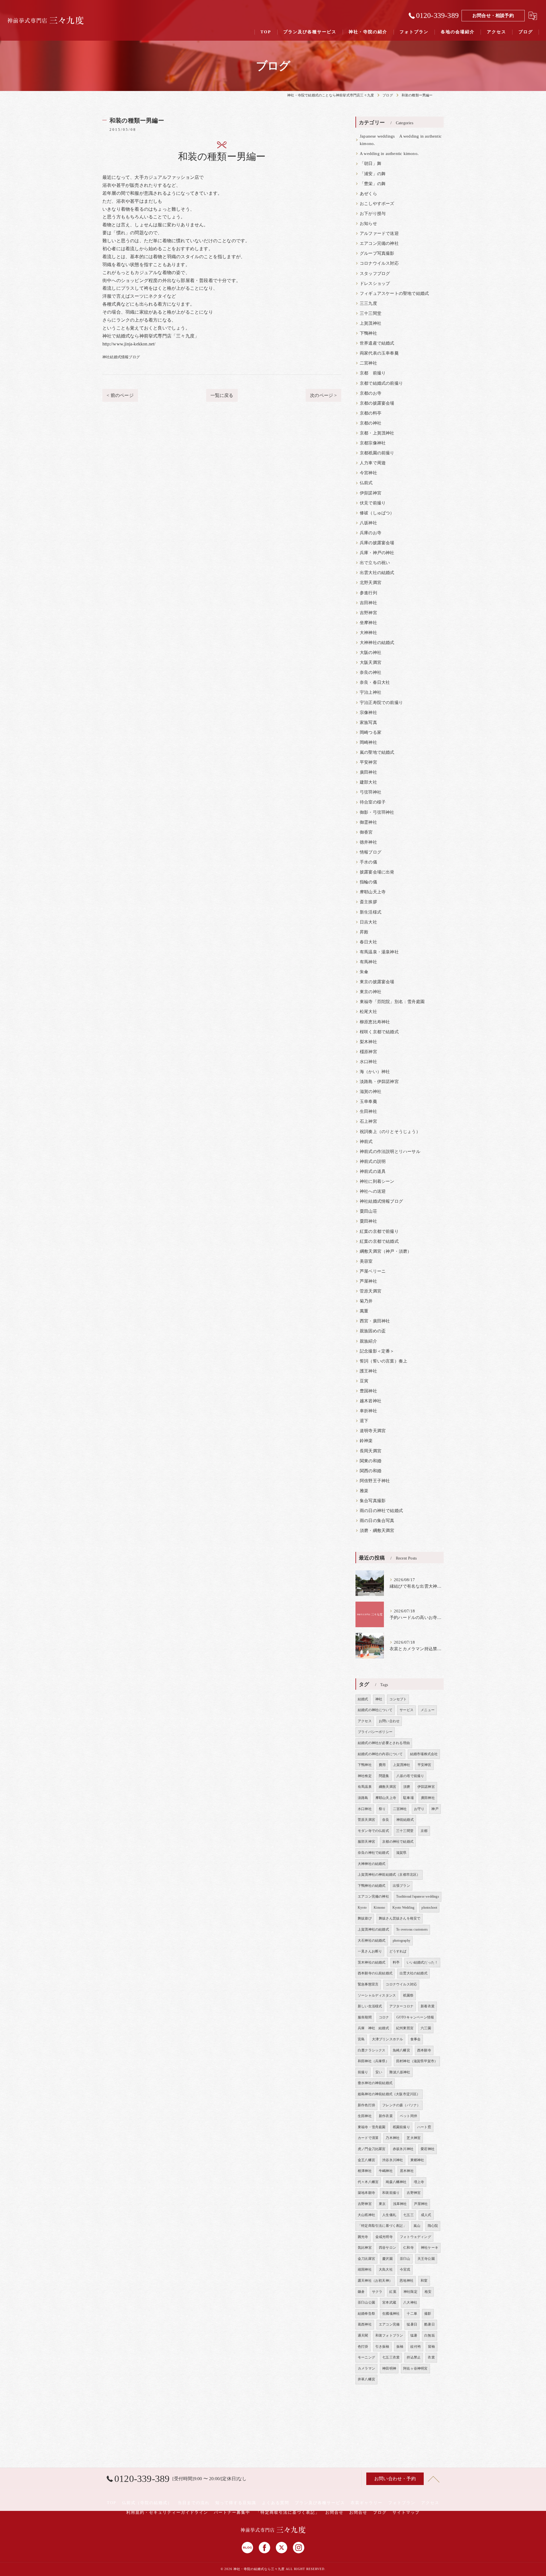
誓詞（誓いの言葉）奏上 (383, 1361)
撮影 (428, 2314)
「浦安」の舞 (373, 174)
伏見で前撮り (373, 503)
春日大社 (368, 942)
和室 (424, 2281)
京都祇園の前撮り (377, 453)
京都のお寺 (371, 393)
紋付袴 (416, 2347)
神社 (379, 1699)
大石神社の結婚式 (372, 1941)
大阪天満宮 (371, 662)
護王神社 (368, 1371)
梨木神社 (368, 1042)
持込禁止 (414, 2357)
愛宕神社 (428, 2149)
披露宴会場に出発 (377, 872)
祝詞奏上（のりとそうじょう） (390, 1132)
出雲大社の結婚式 (377, 573)
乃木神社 (393, 2138)
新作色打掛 (366, 2105)
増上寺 (419, 2182)
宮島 (361, 2039)
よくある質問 (276, 2503)
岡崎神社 (368, 742)
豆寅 (364, 1381)
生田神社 (368, 1111)
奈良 (386, 1820)
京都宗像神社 (373, 443)
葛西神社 (365, 2324)
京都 (424, 1831)
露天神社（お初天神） (375, 2281)
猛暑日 (412, 2324)
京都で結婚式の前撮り (381, 383)
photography (402, 1941)
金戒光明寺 (384, 2237)
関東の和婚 (371, 1461)
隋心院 (433, 2226)
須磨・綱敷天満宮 (377, 1531)
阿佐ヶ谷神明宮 (415, 2368)
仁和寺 (409, 2248)
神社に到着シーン (377, 1181)
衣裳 (431, 2357)
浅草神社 (400, 2204)
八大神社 (410, 2302)
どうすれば (398, 1951)
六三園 (426, 2028)
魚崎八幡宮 (401, 2050)
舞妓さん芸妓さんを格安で (400, 1918)
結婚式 (363, 1699)
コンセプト (398, 1699)
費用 (382, 1765)
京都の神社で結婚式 (398, 1842)
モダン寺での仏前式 (373, 1831)
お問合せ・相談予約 (493, 15)
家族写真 (368, 722)
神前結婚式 (405, 1820)
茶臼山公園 (366, 2302)
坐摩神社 (368, 623)
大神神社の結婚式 (377, 643)
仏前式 (366, 483)
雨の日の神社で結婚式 (381, 1511)
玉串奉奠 (368, 1101)
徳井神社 (368, 842)
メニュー (428, 1710)
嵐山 (417, 2226)
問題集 (384, 1776)
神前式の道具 (373, 1171)
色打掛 (363, 2347)
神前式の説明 (373, 1161)
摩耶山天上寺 (373, 892)
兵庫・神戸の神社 (377, 553)
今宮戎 (405, 2269)
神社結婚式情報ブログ (121, 357)
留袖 (431, 2347)
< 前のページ (120, 395)
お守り (419, 1809)
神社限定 (410, 2292)
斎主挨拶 (368, 902)
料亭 (396, 1962)
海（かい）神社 (375, 1072)
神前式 (366, 1142)
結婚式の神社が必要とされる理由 (384, 1743)
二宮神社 (368, 363)
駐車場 (409, 1798)
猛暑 (414, 2335)
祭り (382, 1809)
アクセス (365, 1721)
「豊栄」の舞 (373, 184)
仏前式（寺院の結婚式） (147, 2503)
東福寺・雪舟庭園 (372, 2127)
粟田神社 (368, 1221)
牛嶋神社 (386, 2171)
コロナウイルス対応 (379, 263)
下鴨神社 (368, 333)
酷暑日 (430, 2324)
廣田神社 (368, 772)
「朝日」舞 (371, 163)
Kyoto (362, 1908)
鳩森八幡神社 (396, 2182)
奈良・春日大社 (375, 682)
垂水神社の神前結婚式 (375, 2083)
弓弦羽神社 (371, 792)
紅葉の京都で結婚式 (379, 1241)
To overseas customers (412, 1929)
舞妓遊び (365, 1918)
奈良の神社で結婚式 (373, 1853)
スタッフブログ (375, 274)
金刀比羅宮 (366, 2259)
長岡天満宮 (371, 1451)
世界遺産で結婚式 (377, 343)
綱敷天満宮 (387, 1787)
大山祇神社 (366, 2215)
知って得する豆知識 (236, 2503)
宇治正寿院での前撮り (381, 703)
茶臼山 (405, 2259)
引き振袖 (382, 2347)
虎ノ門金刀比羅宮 (372, 2149)
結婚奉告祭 (366, 2314)
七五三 (409, 2215)
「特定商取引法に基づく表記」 (382, 2226)
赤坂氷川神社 (403, 2149)
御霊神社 (368, 822)
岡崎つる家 (371, 732)
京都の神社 (371, 423)
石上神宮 (368, 1121)
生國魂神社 (391, 2314)
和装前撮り (391, 2193)
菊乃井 (366, 1301)
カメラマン (366, 2368)
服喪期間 (365, 2017)
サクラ (377, 2292)
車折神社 (368, 1411)
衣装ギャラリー (367, 2503)
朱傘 (364, 972)
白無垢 (430, 2335)
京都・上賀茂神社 (377, 433)
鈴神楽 (366, 1441)
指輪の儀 (368, 882)
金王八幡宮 (366, 2160)
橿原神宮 (368, 1052)
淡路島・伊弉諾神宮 (379, 1082)
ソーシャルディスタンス (377, 1995)
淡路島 (363, 1798)
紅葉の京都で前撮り (379, 1231)
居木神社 (407, 2171)
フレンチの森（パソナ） (401, 2105)
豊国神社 (368, 1391)
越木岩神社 (371, 1401)
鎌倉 (361, 2292)
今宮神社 (368, 473)
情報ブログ (371, 852)
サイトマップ (406, 2512)
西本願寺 (424, 2050)
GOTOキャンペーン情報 (415, 2017)
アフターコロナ (401, 2006)
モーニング (366, 2357)
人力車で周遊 (373, 463)
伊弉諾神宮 (371, 493)
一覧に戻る (222, 395)
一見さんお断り (370, 1951)
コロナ (384, 2017)
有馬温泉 (365, 1787)
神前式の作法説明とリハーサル (390, 1152)
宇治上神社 (371, 692)
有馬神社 (368, 962)
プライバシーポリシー (375, 1732)
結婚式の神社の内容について (380, 1754)
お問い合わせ (389, 1721)
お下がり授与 (373, 214)
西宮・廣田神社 (375, 1321)
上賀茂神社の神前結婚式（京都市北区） (389, 1875)
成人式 (426, 2215)
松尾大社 (368, 1012)
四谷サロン (387, 2248)
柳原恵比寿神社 (375, 1022)
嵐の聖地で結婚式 (377, 752)
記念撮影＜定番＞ (377, 1351)
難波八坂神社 (400, 2072)
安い (379, 2072)
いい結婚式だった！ (422, 1962)
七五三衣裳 (391, 2357)
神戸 (435, 1809)
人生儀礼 (389, 2215)
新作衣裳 (386, 2116)
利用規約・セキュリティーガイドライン (167, 2512)
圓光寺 (363, 2237)
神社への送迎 (373, 1191)
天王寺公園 (426, 2259)
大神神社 (368, 633)
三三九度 (368, 303)
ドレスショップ (375, 283)
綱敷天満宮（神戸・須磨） (386, 1251)
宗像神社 (368, 713)
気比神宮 (365, 2248)
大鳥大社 (386, 2269)
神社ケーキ (430, 2248)
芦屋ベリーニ (373, 1271)
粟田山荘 (368, 1211)
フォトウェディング (415, 2237)
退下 (364, 1421)
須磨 (407, 1787)
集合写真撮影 (373, 1501)
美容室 (366, 1261)
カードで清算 (368, 2138)
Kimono (379, 1908)
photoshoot (429, 1908)
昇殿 (364, 932)
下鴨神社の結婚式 (372, 1886)
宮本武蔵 (389, 2302)
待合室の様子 (373, 802)
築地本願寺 (366, 2193)
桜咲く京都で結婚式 (379, 1032)
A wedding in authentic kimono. (389, 154)
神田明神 (389, 2368)
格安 (428, 2292)
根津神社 (365, 2171)
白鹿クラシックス (372, 2050)
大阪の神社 (371, 653)
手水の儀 (368, 862)
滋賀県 (401, 1853)
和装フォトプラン (389, 2335)
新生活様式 (371, 912)
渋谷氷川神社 (393, 2160)
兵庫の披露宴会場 (377, 543)
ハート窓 (424, 2127)
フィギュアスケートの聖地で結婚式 (394, 293)
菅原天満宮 (371, 1291)
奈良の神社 (371, 672)
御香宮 (366, 832)
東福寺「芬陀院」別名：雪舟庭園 (392, 1002)
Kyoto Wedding (404, 1908)
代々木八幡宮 (368, 2182)
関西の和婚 (371, 1471)
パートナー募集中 (232, 2512)
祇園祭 (408, 1995)
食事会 (416, 2039)
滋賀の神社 (371, 1092)
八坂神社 (368, 523)
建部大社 (368, 782)
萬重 (364, 1311)
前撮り (363, 2072)
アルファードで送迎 (379, 233)
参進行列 (368, 593)
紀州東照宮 (405, 2028)
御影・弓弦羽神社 (377, 812)
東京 (382, 2204)
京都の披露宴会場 (377, 403)
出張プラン (401, 1886)
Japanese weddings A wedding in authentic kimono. (401, 140)
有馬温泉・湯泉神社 (379, 952)
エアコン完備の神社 (379, 243)
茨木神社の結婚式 (372, 1962)
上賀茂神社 (371, 323)
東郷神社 (417, 2160)
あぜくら (368, 194)
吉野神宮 (368, 613)
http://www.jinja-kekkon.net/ (129, 344)
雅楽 (364, 1491)
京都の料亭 (371, 413)
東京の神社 (371, 992)
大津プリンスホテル (388, 2039)
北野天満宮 (371, 583)
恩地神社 (407, 2281)
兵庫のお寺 (371, 533)
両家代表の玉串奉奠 (379, 353)
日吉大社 (368, 922)
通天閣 (363, 2335)
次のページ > (323, 395)
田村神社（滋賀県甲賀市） (417, 2061)
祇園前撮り (401, 2127)
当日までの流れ (194, 2503)
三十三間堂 (371, 313)
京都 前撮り (373, 373)
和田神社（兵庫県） (373, 2061)
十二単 (412, 2314)
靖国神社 (365, 2269)
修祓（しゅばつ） (377, 513)
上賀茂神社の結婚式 (373, 1929)
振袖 (400, 2347)
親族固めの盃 (373, 1331)
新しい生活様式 (370, 2006)
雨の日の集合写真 (377, 1521)
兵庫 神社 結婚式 (373, 2028)
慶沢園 (387, 2259)
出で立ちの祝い (375, 563)
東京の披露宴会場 (377, 982)
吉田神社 (368, 603)
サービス (407, 1710)
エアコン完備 (389, 2324)
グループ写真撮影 (377, 253)
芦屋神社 (368, 1281)
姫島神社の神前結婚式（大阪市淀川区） (389, 2094)
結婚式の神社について (375, 1710)
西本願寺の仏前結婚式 (375, 1973)
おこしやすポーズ (377, 204)
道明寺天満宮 (373, 1431)
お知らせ (368, 223)
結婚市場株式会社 (424, 1754)
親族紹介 (368, 1341)
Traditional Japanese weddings (418, 1896)
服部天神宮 (366, 1842)
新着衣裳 (428, 2006)
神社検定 (365, 1776)
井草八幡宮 (366, 2379)
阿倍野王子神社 (375, 1481)
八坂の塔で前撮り (410, 1776)
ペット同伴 (409, 2116)
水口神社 (368, 1062)
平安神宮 (368, 762)
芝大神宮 (414, 2138)
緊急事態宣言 (368, 1984)
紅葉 (393, 2292)
